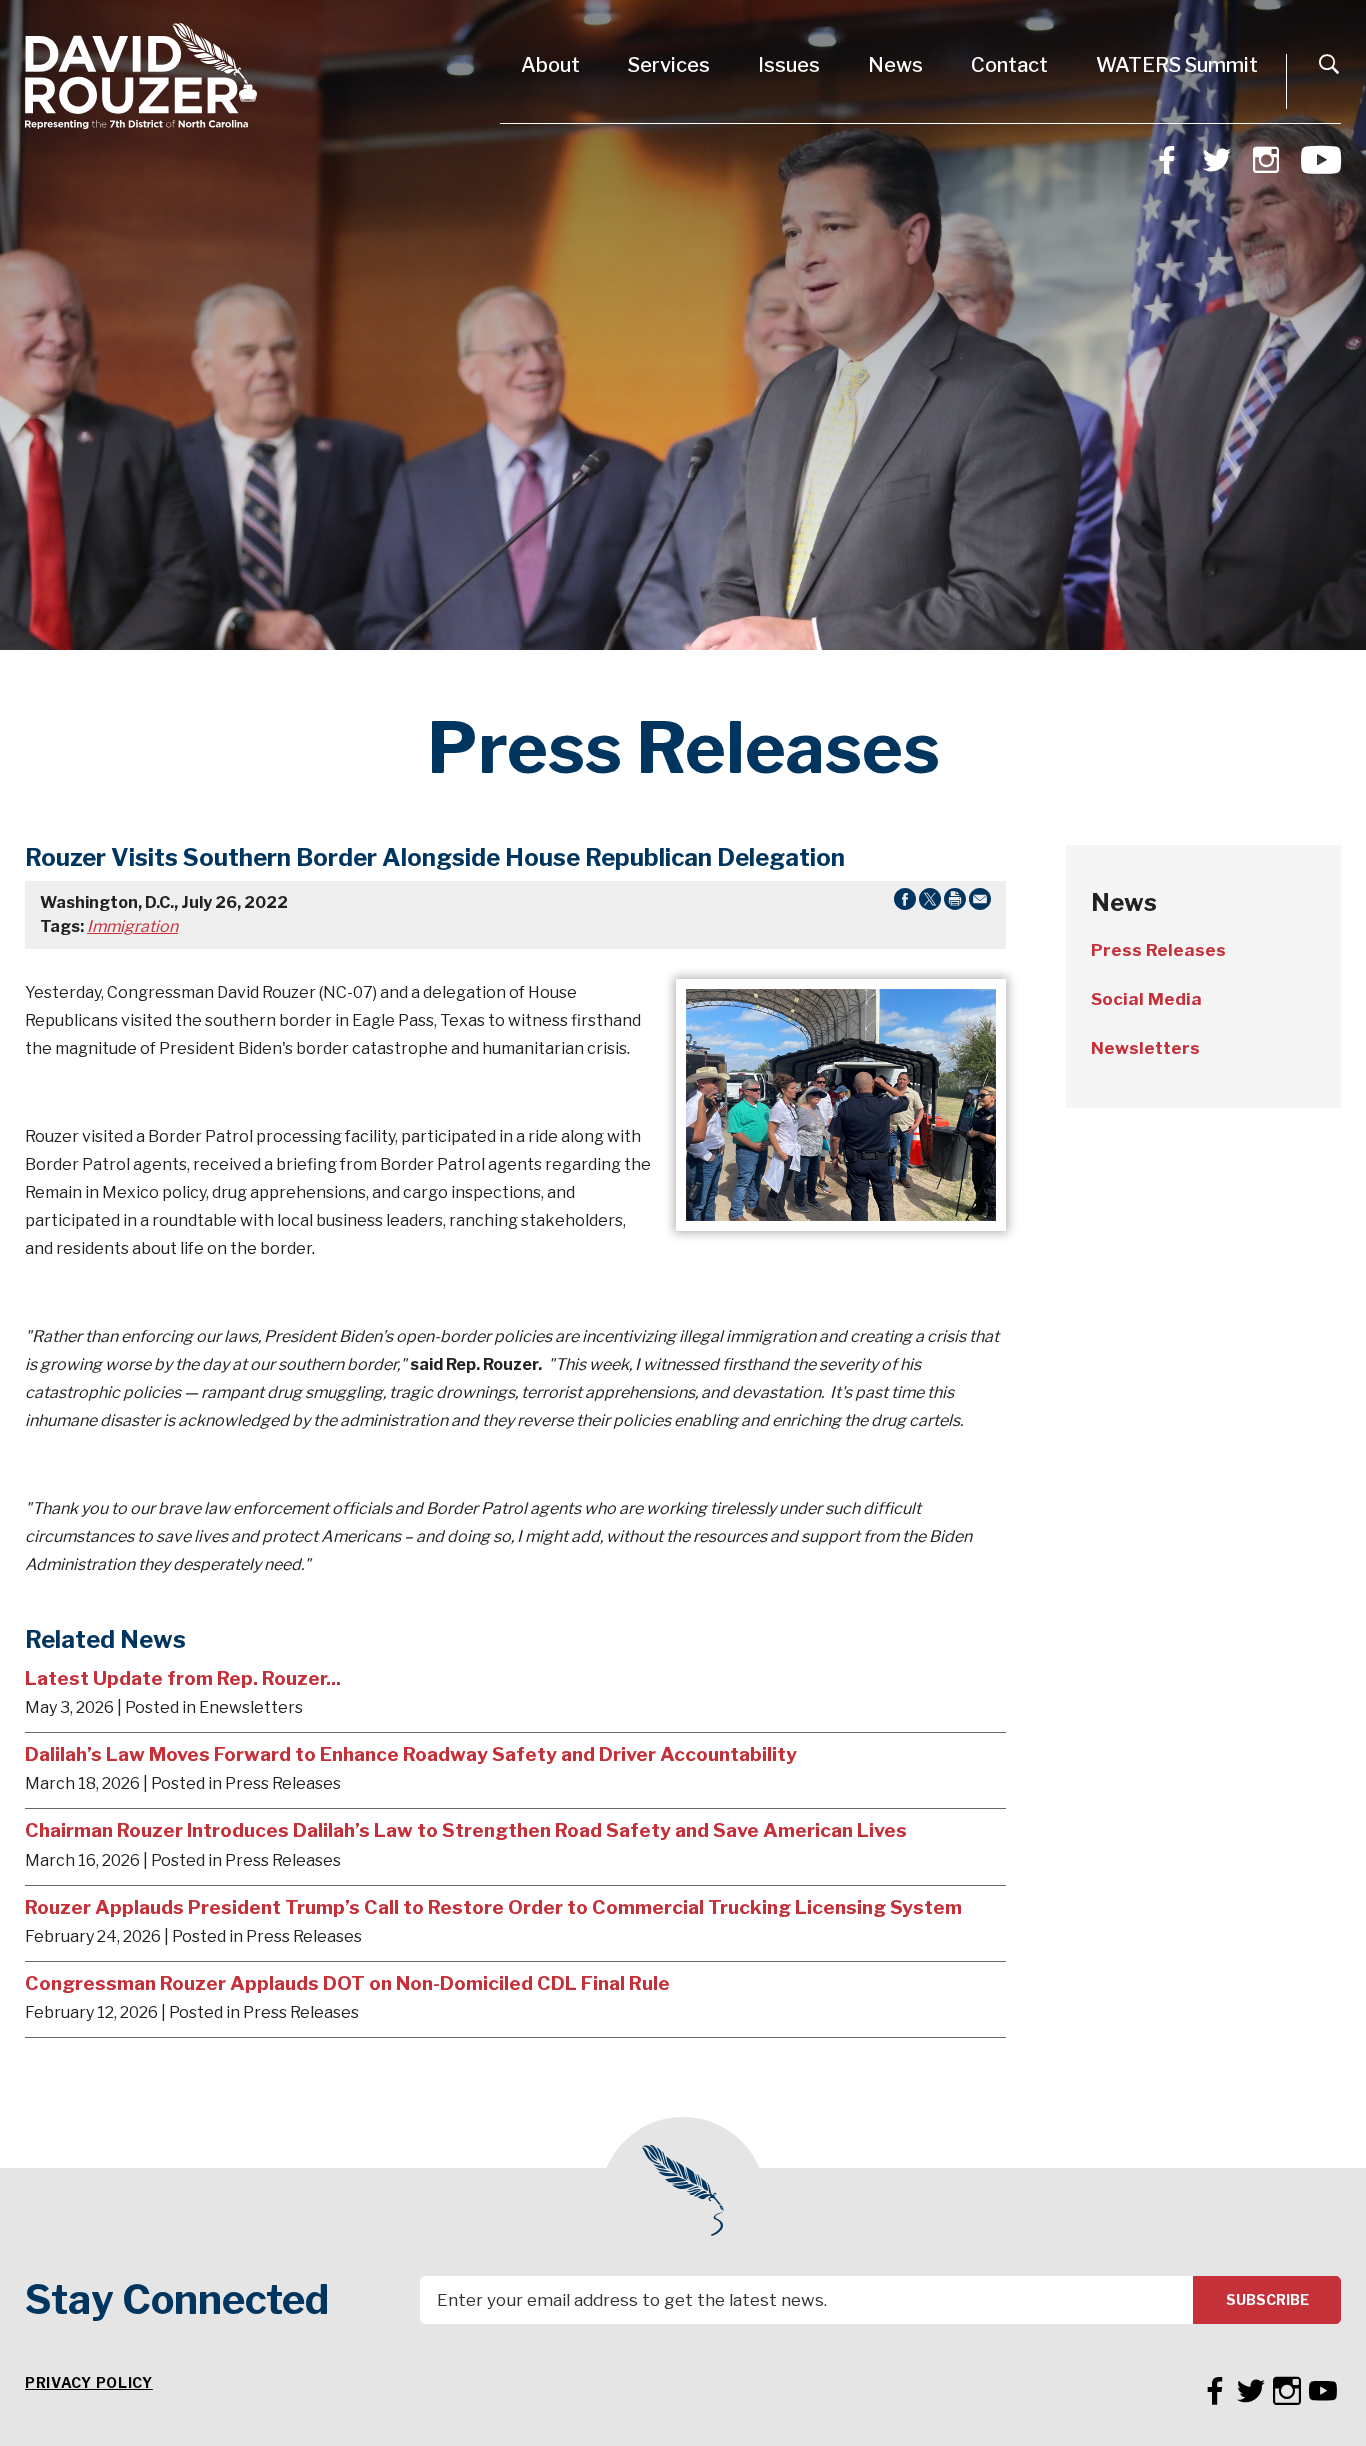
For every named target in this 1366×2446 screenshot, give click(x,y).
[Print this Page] (955, 903)
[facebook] (1167, 158)
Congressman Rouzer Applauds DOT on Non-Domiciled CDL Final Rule (347, 1983)
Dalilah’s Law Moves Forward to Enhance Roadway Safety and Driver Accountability (411, 1754)
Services (669, 65)
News (895, 65)
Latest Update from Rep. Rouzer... (183, 1678)
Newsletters (1145, 1048)
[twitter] (1217, 158)
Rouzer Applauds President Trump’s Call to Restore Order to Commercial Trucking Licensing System (493, 1907)
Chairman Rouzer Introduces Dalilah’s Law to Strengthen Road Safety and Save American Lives (466, 1830)
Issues (789, 65)
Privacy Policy (89, 2382)
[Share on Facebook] (905, 903)
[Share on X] (930, 903)
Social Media (1146, 999)
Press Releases (1158, 950)
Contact (1009, 65)
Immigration (132, 926)
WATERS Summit (1177, 65)
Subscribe (1267, 2299)
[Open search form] (1329, 64)
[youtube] (1321, 157)
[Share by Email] (980, 903)
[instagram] (1266, 158)
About (550, 65)
